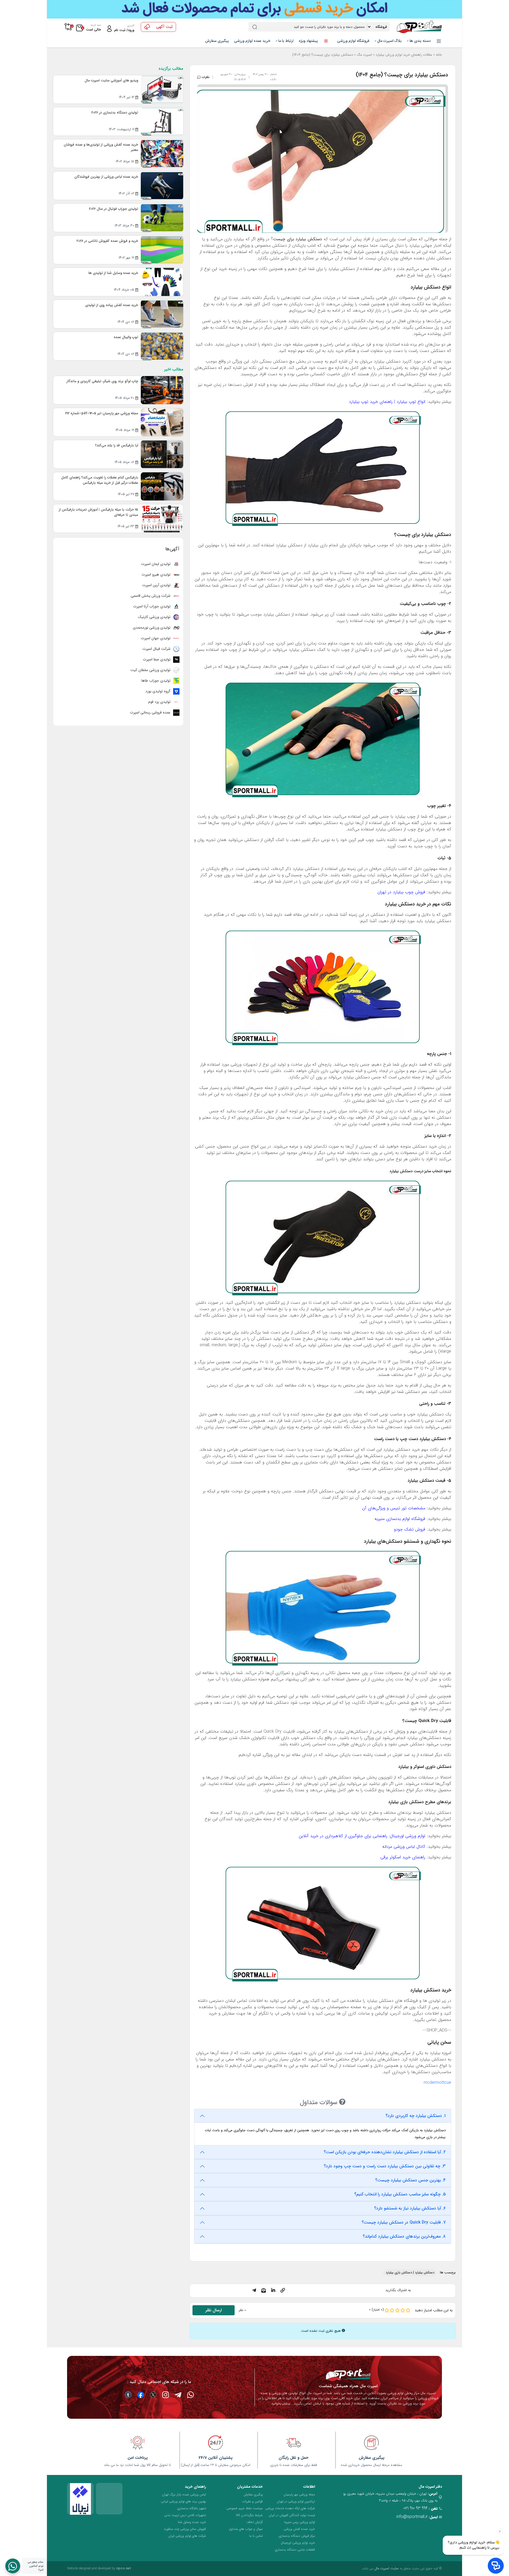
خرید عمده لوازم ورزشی (252, 41)
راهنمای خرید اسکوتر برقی (403, 1857)
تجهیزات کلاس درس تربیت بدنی (185, 2515)
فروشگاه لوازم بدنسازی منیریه (400, 1519)
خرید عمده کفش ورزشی (299, 2529)
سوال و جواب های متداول (246, 2529)
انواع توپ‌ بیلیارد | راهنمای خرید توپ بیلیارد (387, 402)
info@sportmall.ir (412, 2517)
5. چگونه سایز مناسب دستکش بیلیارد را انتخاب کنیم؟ (400, 2194)
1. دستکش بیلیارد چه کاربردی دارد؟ (416, 2116)
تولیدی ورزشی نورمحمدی (152, 627)
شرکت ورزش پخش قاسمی (151, 596)
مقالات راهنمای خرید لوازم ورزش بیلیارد (404, 55)
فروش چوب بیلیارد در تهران (401, 892)
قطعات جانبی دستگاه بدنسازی (295, 2550)
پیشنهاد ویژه (309, 41)
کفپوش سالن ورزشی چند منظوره (185, 2529)
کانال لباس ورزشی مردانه (404, 1847)
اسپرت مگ (364, 55)
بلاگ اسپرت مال (389, 41)
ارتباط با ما (285, 41)
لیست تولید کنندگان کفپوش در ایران (292, 2515)
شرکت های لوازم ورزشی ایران (187, 2536)
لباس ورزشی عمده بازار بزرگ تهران (184, 2494)
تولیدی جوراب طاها (156, 681)
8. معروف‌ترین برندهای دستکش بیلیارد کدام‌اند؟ (404, 2236)
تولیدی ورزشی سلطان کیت (151, 670)
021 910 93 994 (416, 2508)
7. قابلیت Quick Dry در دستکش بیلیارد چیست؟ (404, 2222)
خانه (439, 55)
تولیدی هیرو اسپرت (157, 574)
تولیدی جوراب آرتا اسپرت (152, 606)
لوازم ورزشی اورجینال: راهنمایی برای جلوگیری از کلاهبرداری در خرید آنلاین (362, 1836)
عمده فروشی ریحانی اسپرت (151, 712)
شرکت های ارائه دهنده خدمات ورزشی (290, 2508)
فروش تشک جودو (410, 1529)
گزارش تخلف (255, 2522)
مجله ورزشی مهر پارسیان (299, 2494)
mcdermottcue (437, 2083)
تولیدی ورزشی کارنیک (155, 617)
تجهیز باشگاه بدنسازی (192, 2508)
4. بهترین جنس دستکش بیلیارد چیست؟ (410, 2180)
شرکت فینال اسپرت (157, 649)
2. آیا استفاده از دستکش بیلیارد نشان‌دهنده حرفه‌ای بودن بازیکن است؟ (385, 2152)
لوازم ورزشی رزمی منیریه (299, 2522)
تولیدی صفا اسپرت (157, 659)
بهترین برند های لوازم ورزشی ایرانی (183, 2501)
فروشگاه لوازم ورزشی (353, 41)
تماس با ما (256, 2536)
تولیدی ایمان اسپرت (156, 564)
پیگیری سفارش (217, 41)
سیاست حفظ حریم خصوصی (245, 2508)
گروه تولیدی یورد (158, 691)
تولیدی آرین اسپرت (157, 585)
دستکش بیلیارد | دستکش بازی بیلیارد (410, 2272)
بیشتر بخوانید (281, 2403)
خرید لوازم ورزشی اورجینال (298, 2543)
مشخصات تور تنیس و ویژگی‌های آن (394, 1508)
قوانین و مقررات (253, 2501)
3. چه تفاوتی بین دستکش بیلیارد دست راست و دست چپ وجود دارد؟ (385, 2166)
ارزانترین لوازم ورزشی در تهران (296, 2501)
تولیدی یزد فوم (160, 702)
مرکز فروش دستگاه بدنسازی (297, 2536)
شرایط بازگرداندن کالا (249, 2515)
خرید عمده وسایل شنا (192, 2522)
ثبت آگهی (164, 27)
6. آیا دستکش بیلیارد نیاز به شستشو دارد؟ (410, 2208)
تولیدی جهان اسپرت (156, 638)
